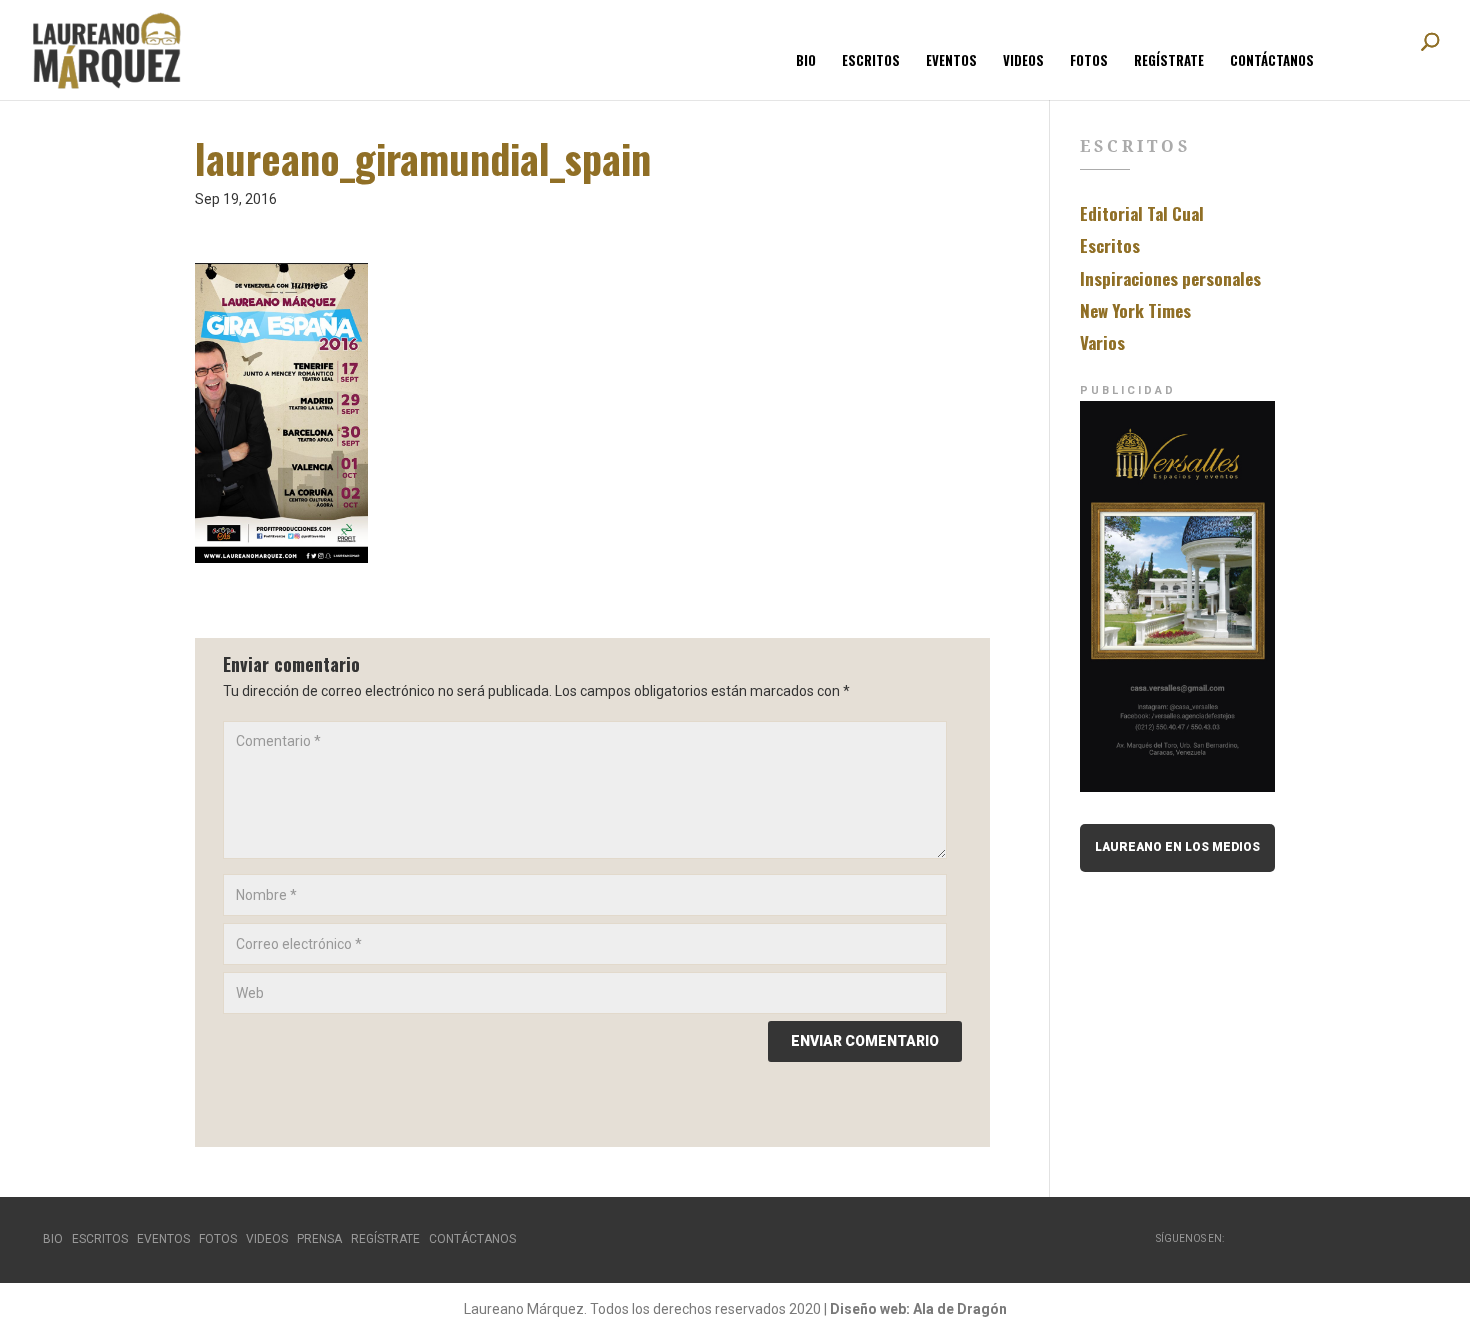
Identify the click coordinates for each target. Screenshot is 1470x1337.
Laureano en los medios (1177, 847)
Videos (1023, 61)
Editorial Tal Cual (1142, 213)
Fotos (1089, 61)
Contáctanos (1272, 61)
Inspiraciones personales (1170, 278)
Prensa (319, 1239)
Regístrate (1169, 61)
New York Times (1135, 310)
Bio (806, 61)
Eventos (951, 61)
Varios (1102, 342)
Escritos (871, 61)
